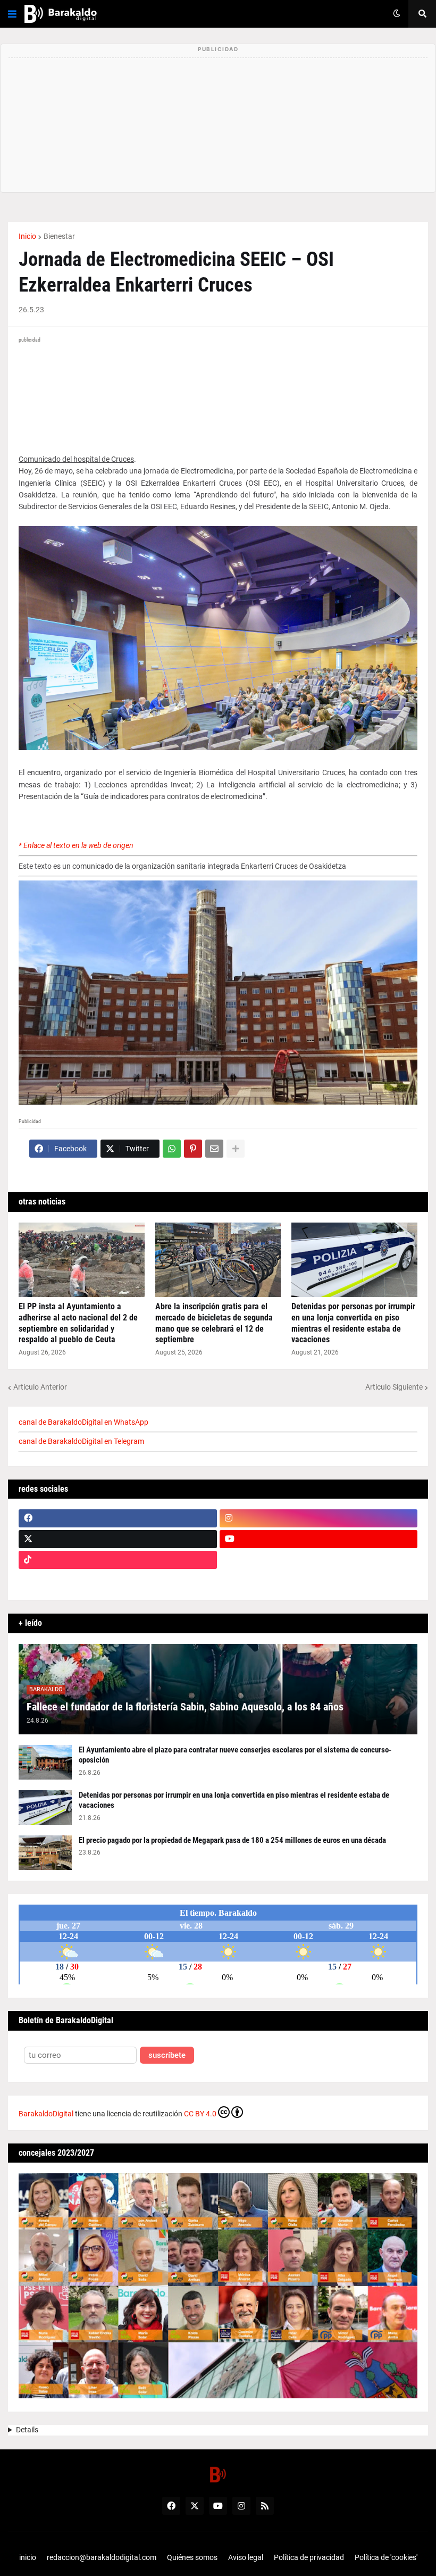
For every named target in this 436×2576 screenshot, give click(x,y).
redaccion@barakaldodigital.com (102, 2557)
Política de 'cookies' (386, 2557)
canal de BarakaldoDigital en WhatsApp (83, 1422)
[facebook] (118, 1518)
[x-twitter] (118, 1539)
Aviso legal (246, 2557)
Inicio (27, 236)
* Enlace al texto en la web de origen (76, 845)
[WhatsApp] (172, 1149)
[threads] (319, 1581)
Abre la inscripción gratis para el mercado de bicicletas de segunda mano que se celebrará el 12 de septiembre (214, 1323)
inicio (28, 2557)
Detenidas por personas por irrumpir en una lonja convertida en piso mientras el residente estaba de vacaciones (353, 1323)
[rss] (265, 2506)
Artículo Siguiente (394, 1387)
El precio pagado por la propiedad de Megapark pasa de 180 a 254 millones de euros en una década (232, 1840)
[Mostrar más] (236, 1149)
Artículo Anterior (40, 1387)
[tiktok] (118, 1560)
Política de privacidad (309, 2557)
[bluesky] (319, 1560)
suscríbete (167, 2055)
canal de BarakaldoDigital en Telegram (81, 1441)
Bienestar (59, 236)
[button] (12, 14)
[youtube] (319, 1539)
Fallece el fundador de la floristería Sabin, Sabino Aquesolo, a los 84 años (185, 1707)
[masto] (118, 1581)
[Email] (214, 1149)
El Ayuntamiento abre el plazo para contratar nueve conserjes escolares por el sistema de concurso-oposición (235, 1755)
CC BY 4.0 (200, 2114)
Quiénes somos (192, 2557)
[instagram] (319, 1518)
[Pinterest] (193, 1149)
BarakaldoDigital (46, 2114)
